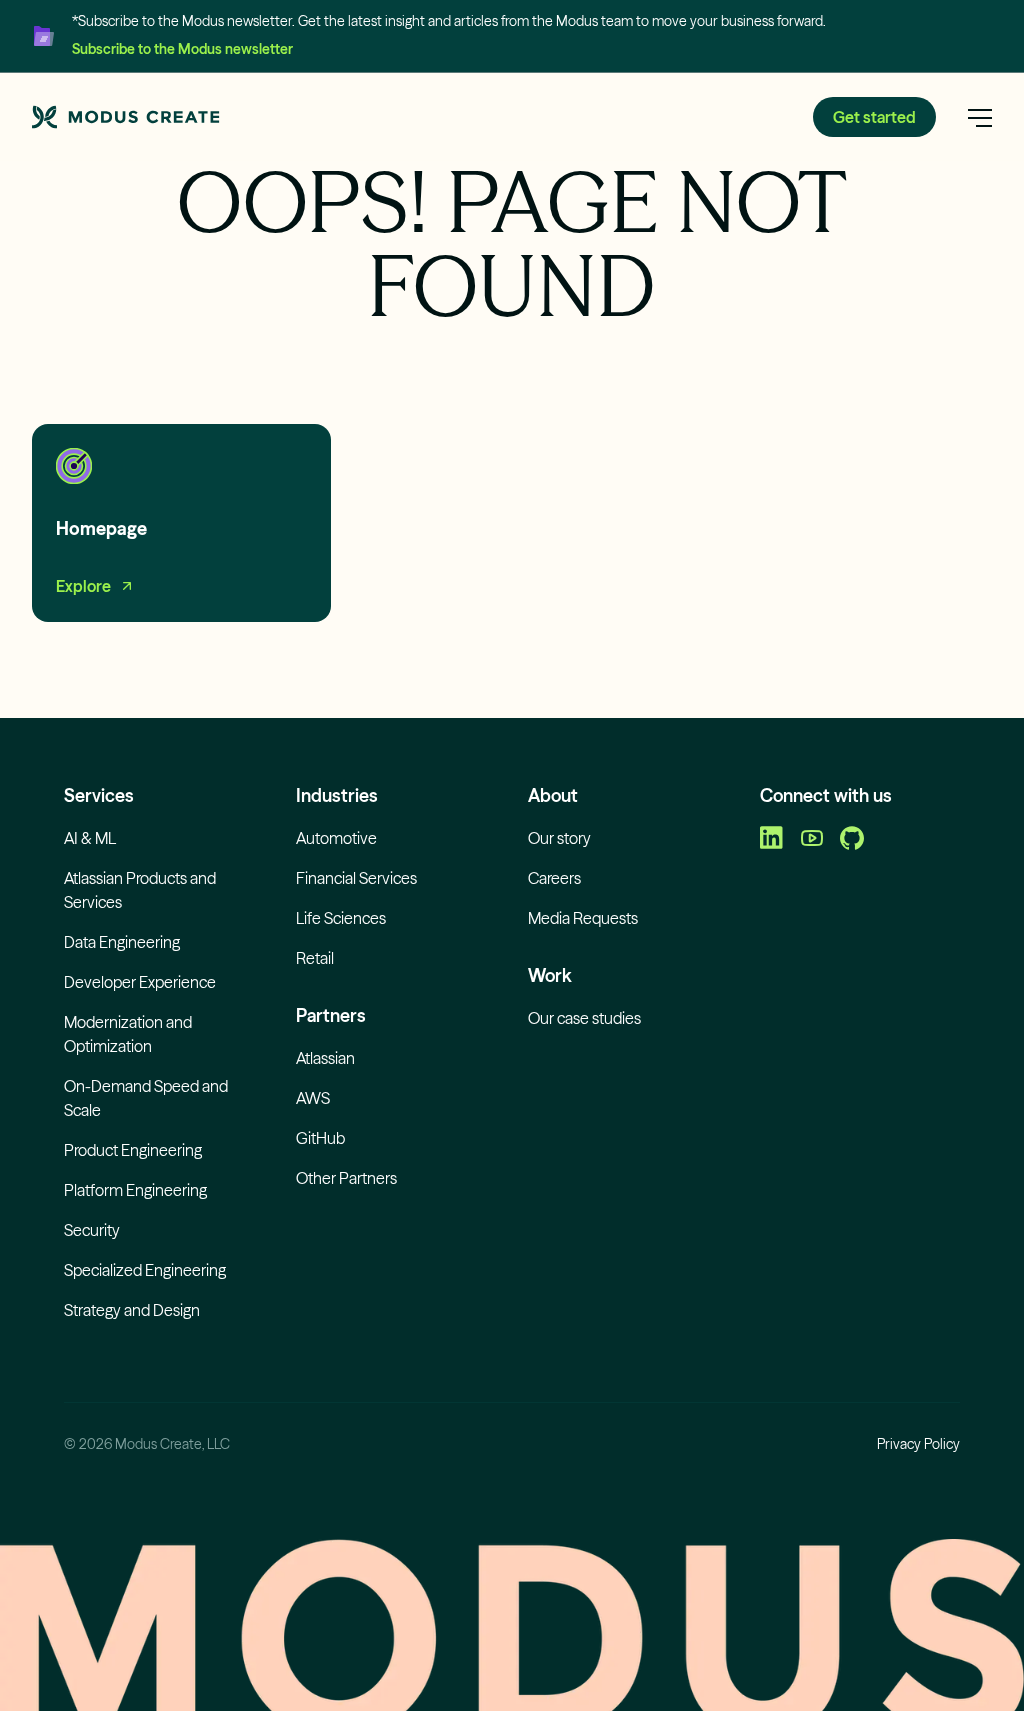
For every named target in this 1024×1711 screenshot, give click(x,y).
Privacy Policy (918, 1444)
